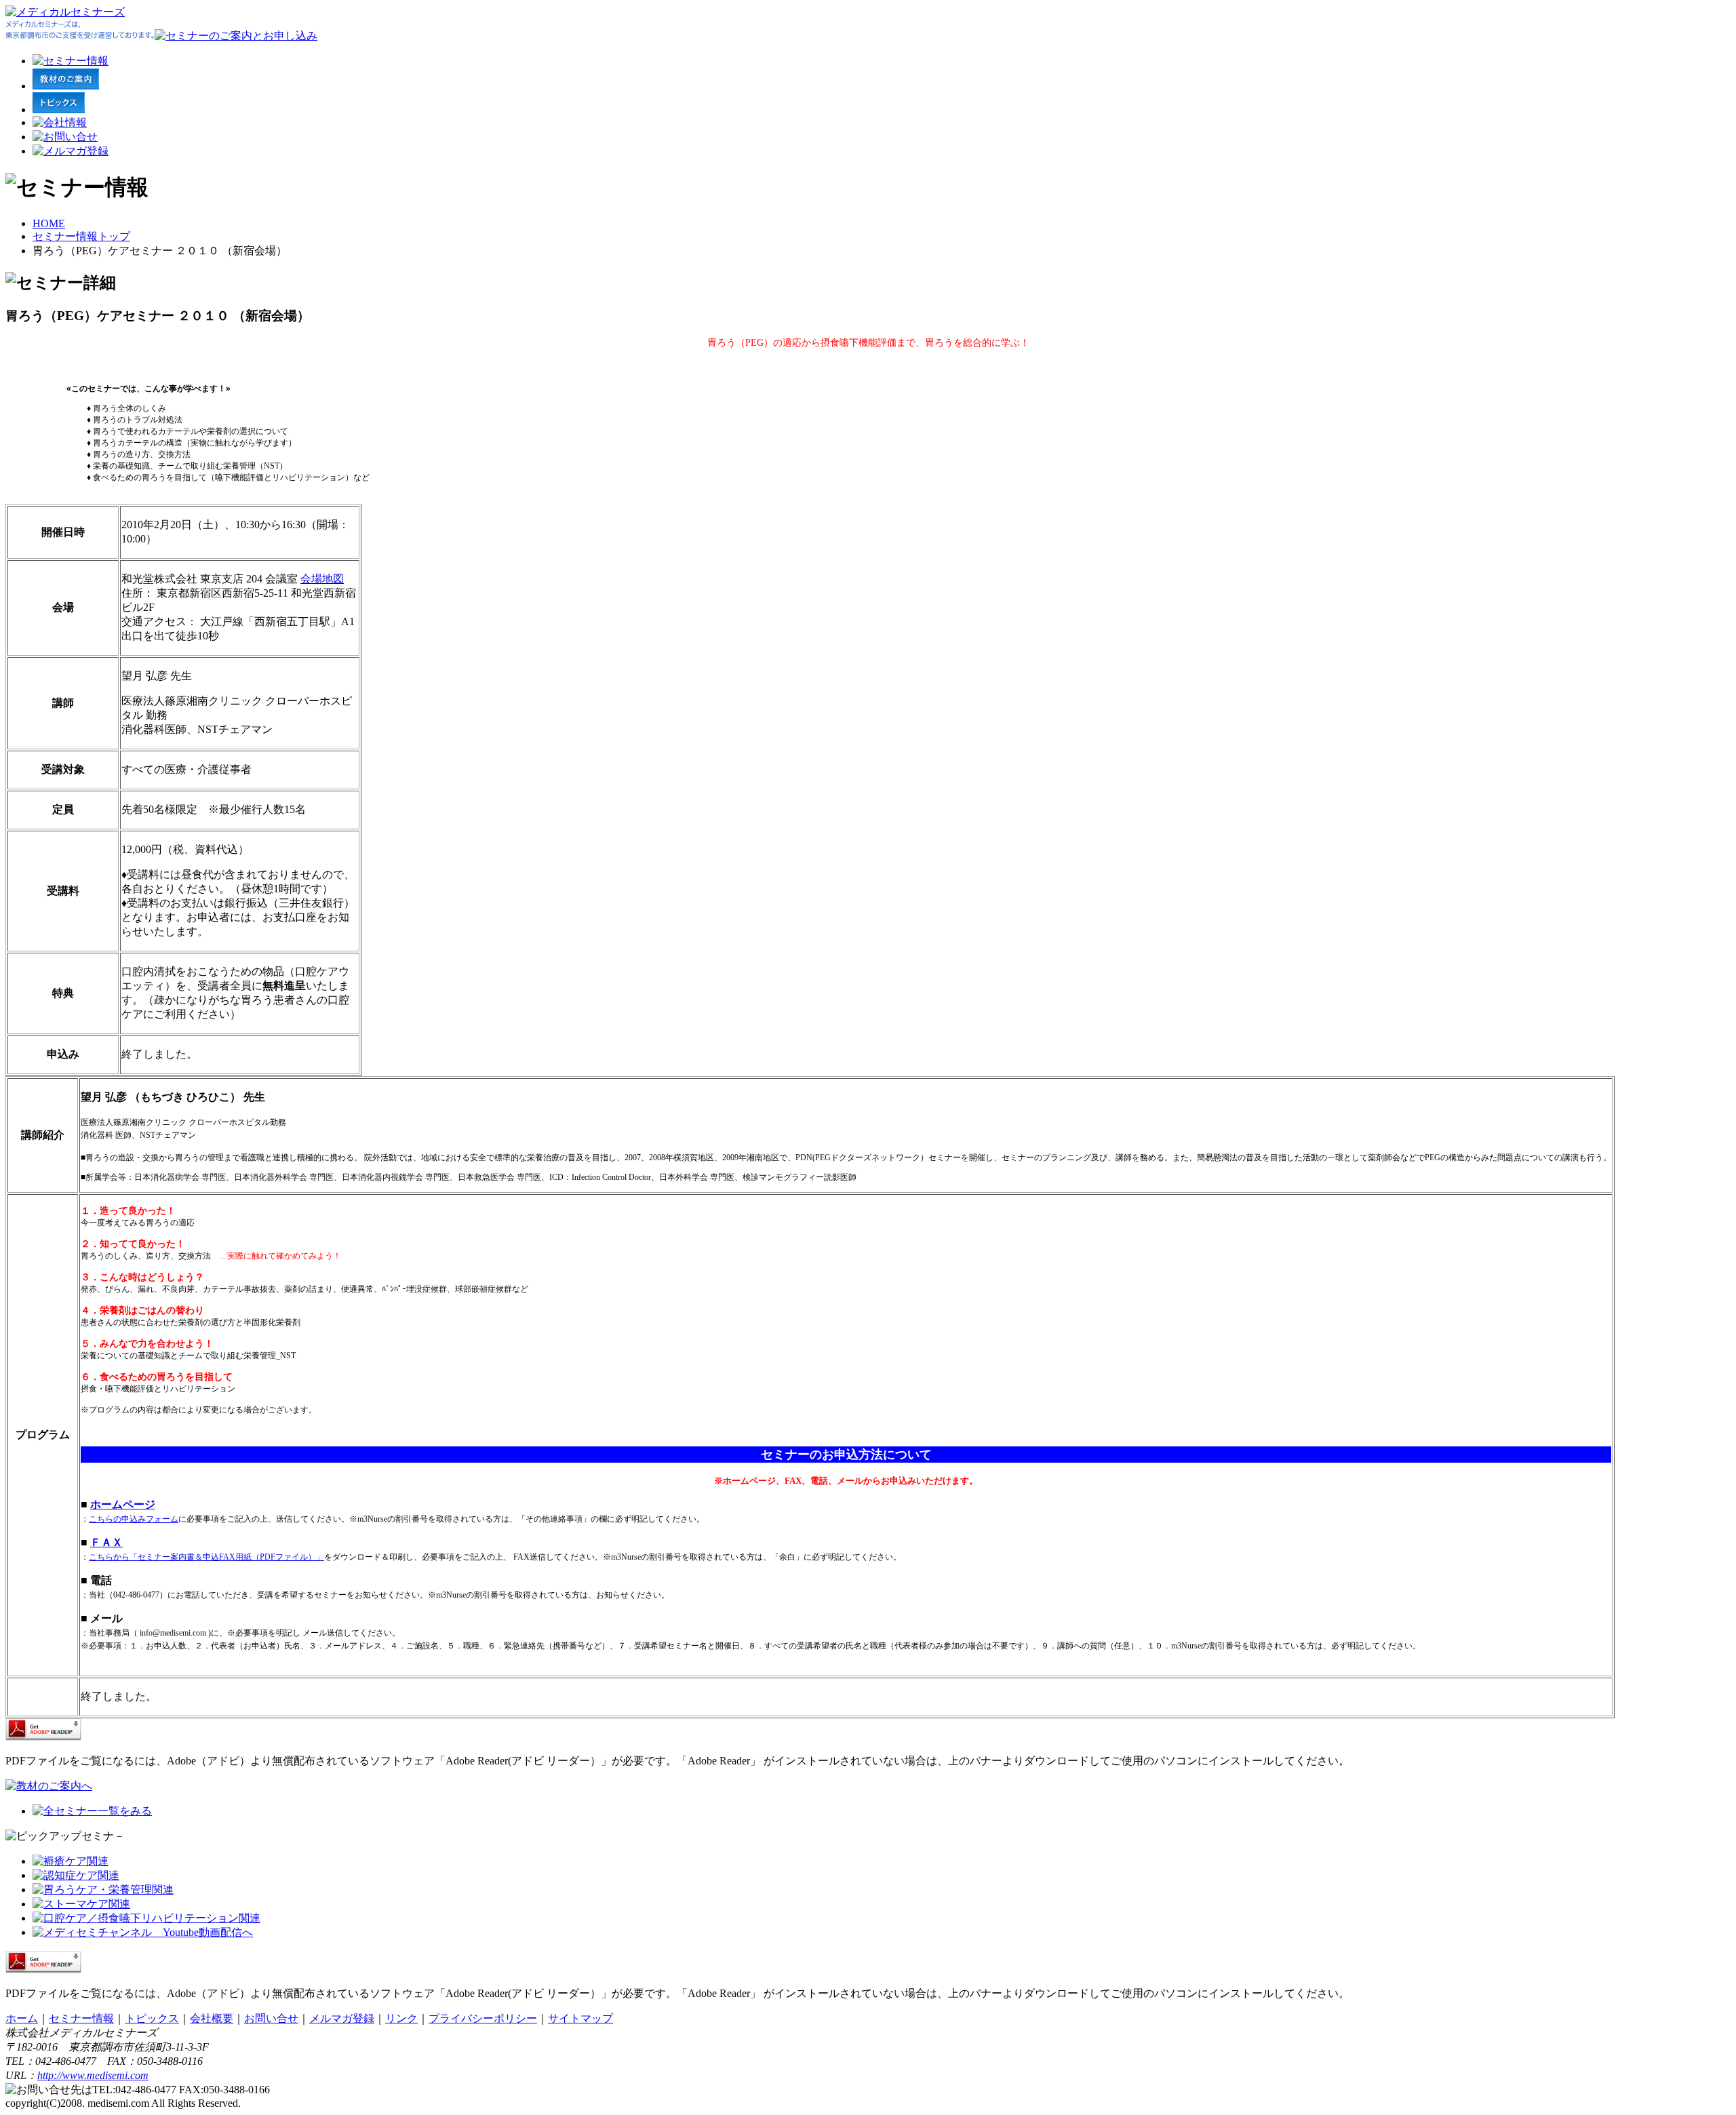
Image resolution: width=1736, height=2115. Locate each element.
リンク (401, 2018)
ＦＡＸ (106, 1542)
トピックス (152, 2018)
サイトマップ (580, 2018)
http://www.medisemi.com (93, 2075)
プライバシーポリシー (483, 2018)
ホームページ (123, 1504)
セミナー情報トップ (81, 236)
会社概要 (212, 2018)
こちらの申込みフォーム (134, 1519)
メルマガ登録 (342, 2018)
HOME (49, 223)
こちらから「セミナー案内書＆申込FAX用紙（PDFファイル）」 (206, 1557)
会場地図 (322, 579)
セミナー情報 (81, 2018)
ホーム (22, 2018)
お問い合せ (271, 2018)
